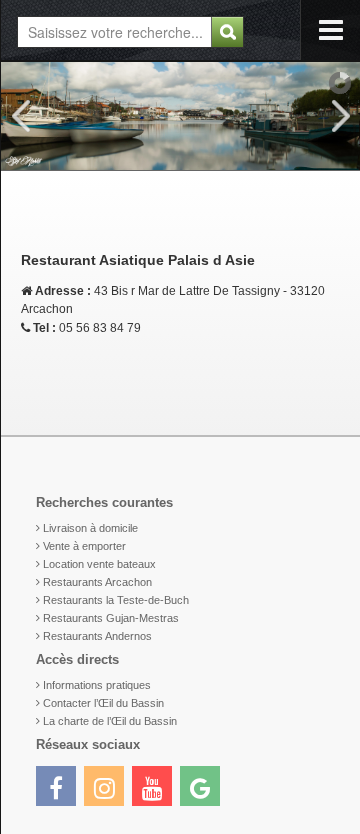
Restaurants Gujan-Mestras (111, 618)
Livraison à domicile (90, 528)
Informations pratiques (97, 685)
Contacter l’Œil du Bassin (103, 703)
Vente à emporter (84, 546)
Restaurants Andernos (97, 636)
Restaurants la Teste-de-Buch (116, 600)
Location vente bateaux (99, 564)
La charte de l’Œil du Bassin (110, 721)
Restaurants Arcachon (97, 582)
